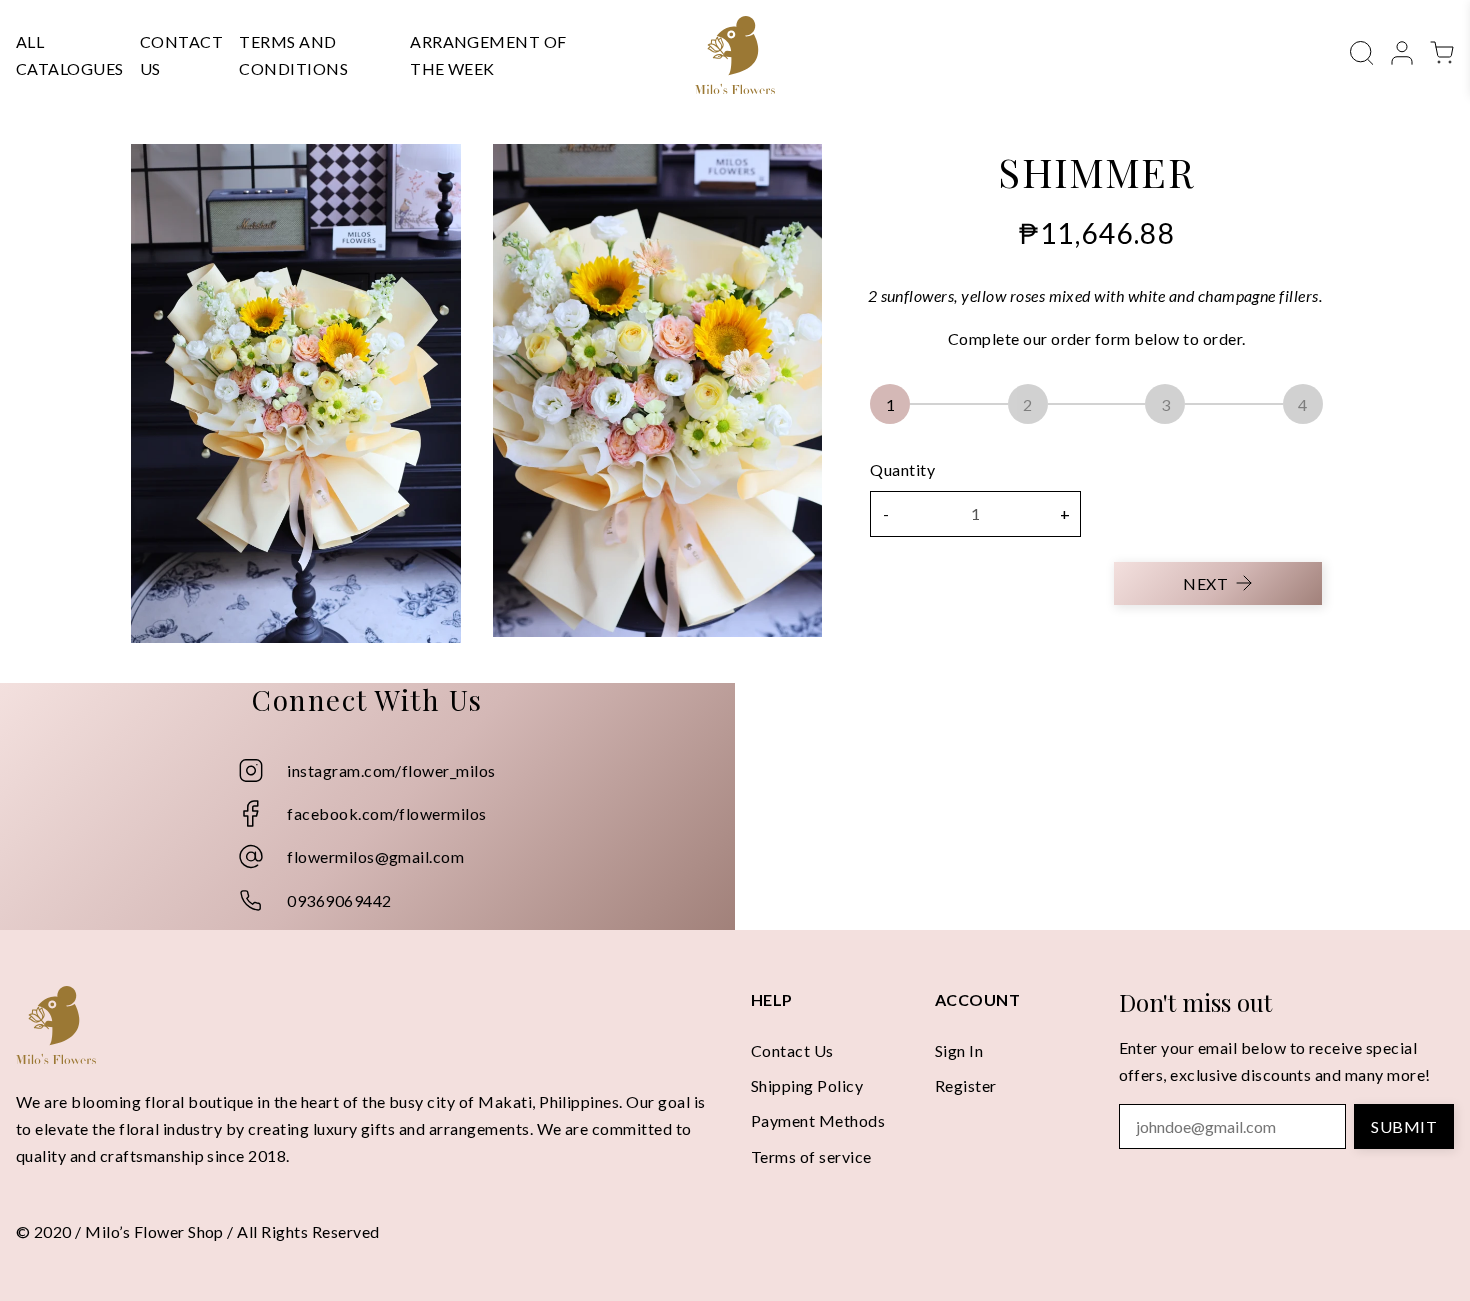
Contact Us (792, 1050)
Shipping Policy (807, 1085)
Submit (1404, 1126)
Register (966, 1085)
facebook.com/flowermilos (387, 813)
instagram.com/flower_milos (391, 770)
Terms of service (811, 1156)
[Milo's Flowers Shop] (735, 55)
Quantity (902, 469)
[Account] (1402, 50)
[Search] (1362, 50)
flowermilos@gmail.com (375, 856)
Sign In (959, 1050)
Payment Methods (818, 1120)
